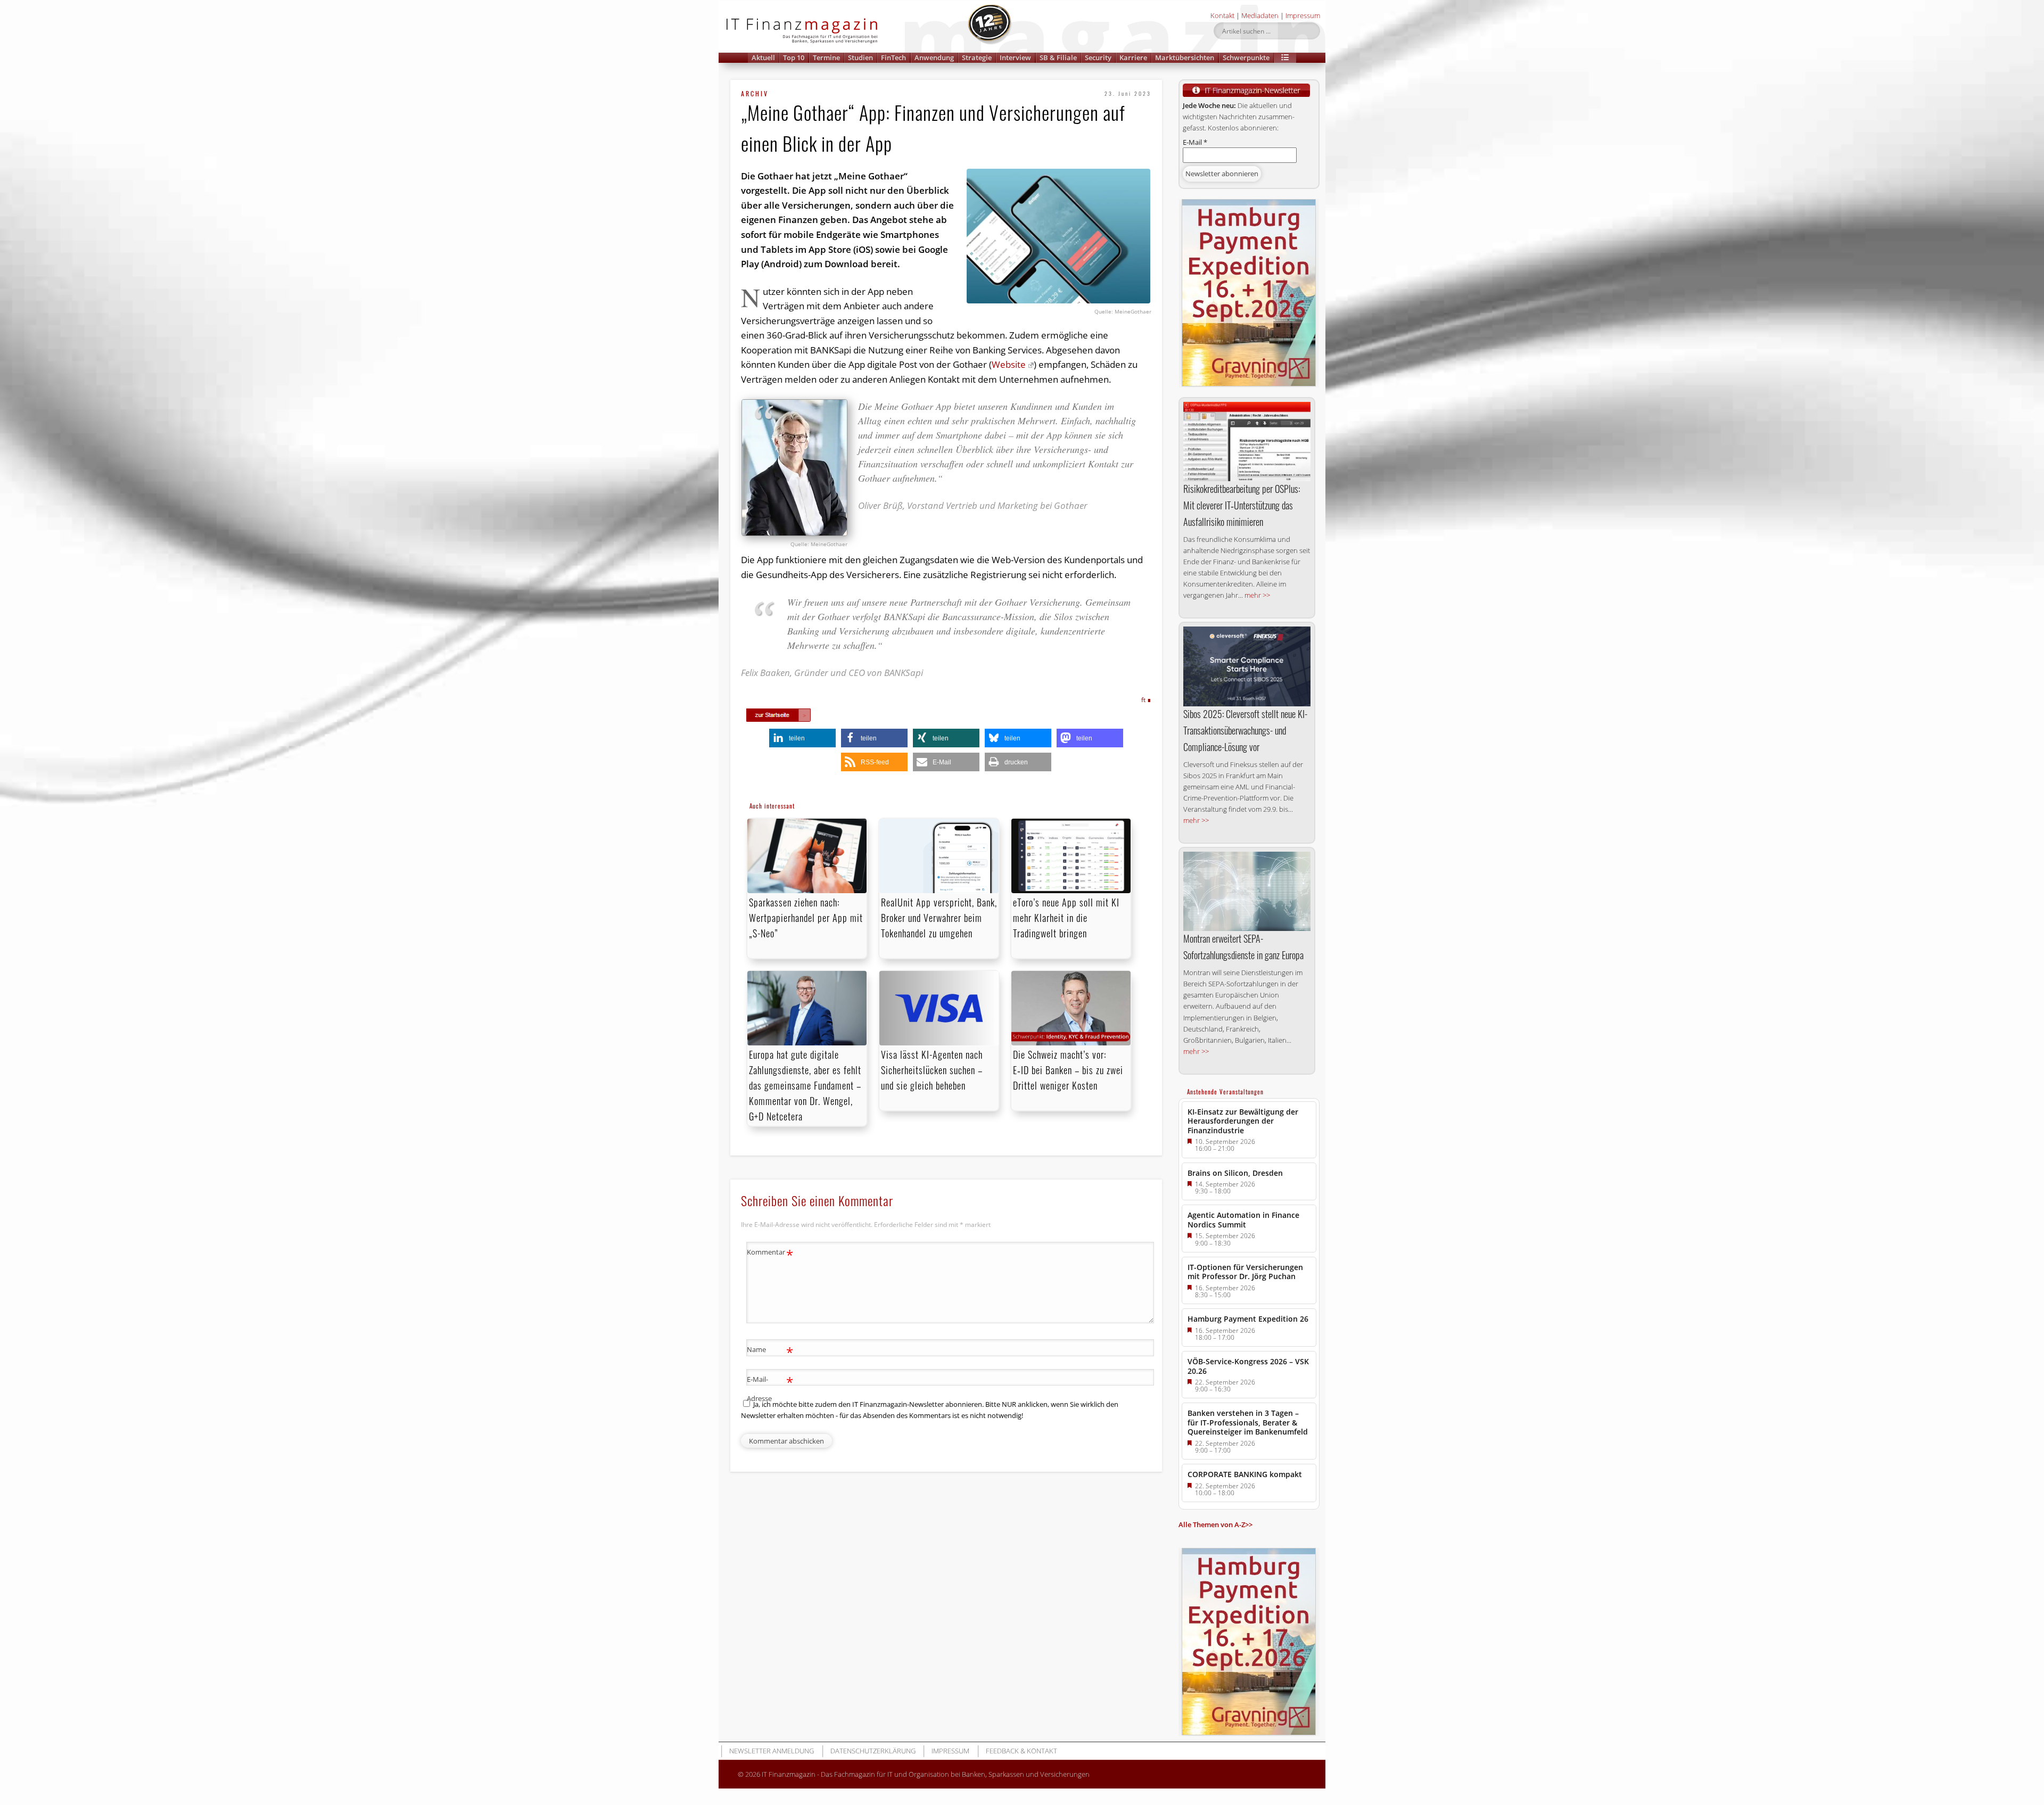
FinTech (893, 57)
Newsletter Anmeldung (772, 1751)
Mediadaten (1260, 15)
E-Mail (1195, 142)
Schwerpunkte (1246, 57)
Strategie (977, 57)
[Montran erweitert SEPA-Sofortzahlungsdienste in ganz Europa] (1247, 891)
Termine (826, 57)
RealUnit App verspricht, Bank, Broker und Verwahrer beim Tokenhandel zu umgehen (939, 918)
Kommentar (770, 1254)
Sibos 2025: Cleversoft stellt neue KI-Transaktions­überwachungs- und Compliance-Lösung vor (1245, 730)
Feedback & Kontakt (1021, 1751)
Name (770, 1351)
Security (1098, 57)
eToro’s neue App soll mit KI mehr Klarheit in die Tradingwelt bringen (1066, 918)
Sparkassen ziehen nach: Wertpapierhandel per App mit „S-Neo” (806, 918)
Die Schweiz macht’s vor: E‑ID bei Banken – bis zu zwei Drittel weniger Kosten (1068, 1070)
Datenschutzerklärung (873, 1751)
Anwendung (934, 57)
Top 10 (794, 57)
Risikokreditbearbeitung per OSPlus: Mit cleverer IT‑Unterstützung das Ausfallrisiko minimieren (1242, 505)
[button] (1285, 58)
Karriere (1133, 57)
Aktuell (763, 57)
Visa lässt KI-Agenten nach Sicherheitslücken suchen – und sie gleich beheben (932, 1070)
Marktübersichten (1185, 57)
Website (1009, 364)
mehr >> (1257, 595)
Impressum (1303, 15)
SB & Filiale (1058, 57)
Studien (860, 57)
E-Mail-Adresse (770, 1388)
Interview (1015, 57)
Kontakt (1222, 15)
